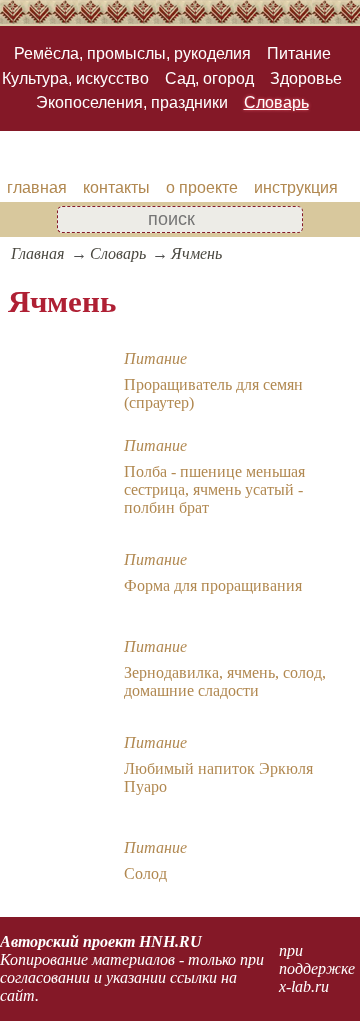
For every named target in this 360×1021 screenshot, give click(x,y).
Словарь (276, 102)
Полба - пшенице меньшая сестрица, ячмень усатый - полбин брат (214, 489)
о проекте (202, 187)
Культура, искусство (75, 78)
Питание (299, 53)
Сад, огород (209, 78)
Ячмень (196, 253)
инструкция (296, 187)
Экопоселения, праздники (132, 102)
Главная (37, 253)
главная (37, 187)
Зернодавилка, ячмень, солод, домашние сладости (225, 681)
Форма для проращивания (213, 585)
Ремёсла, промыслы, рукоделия (132, 53)
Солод (145, 873)
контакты (116, 187)
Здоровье (306, 78)
